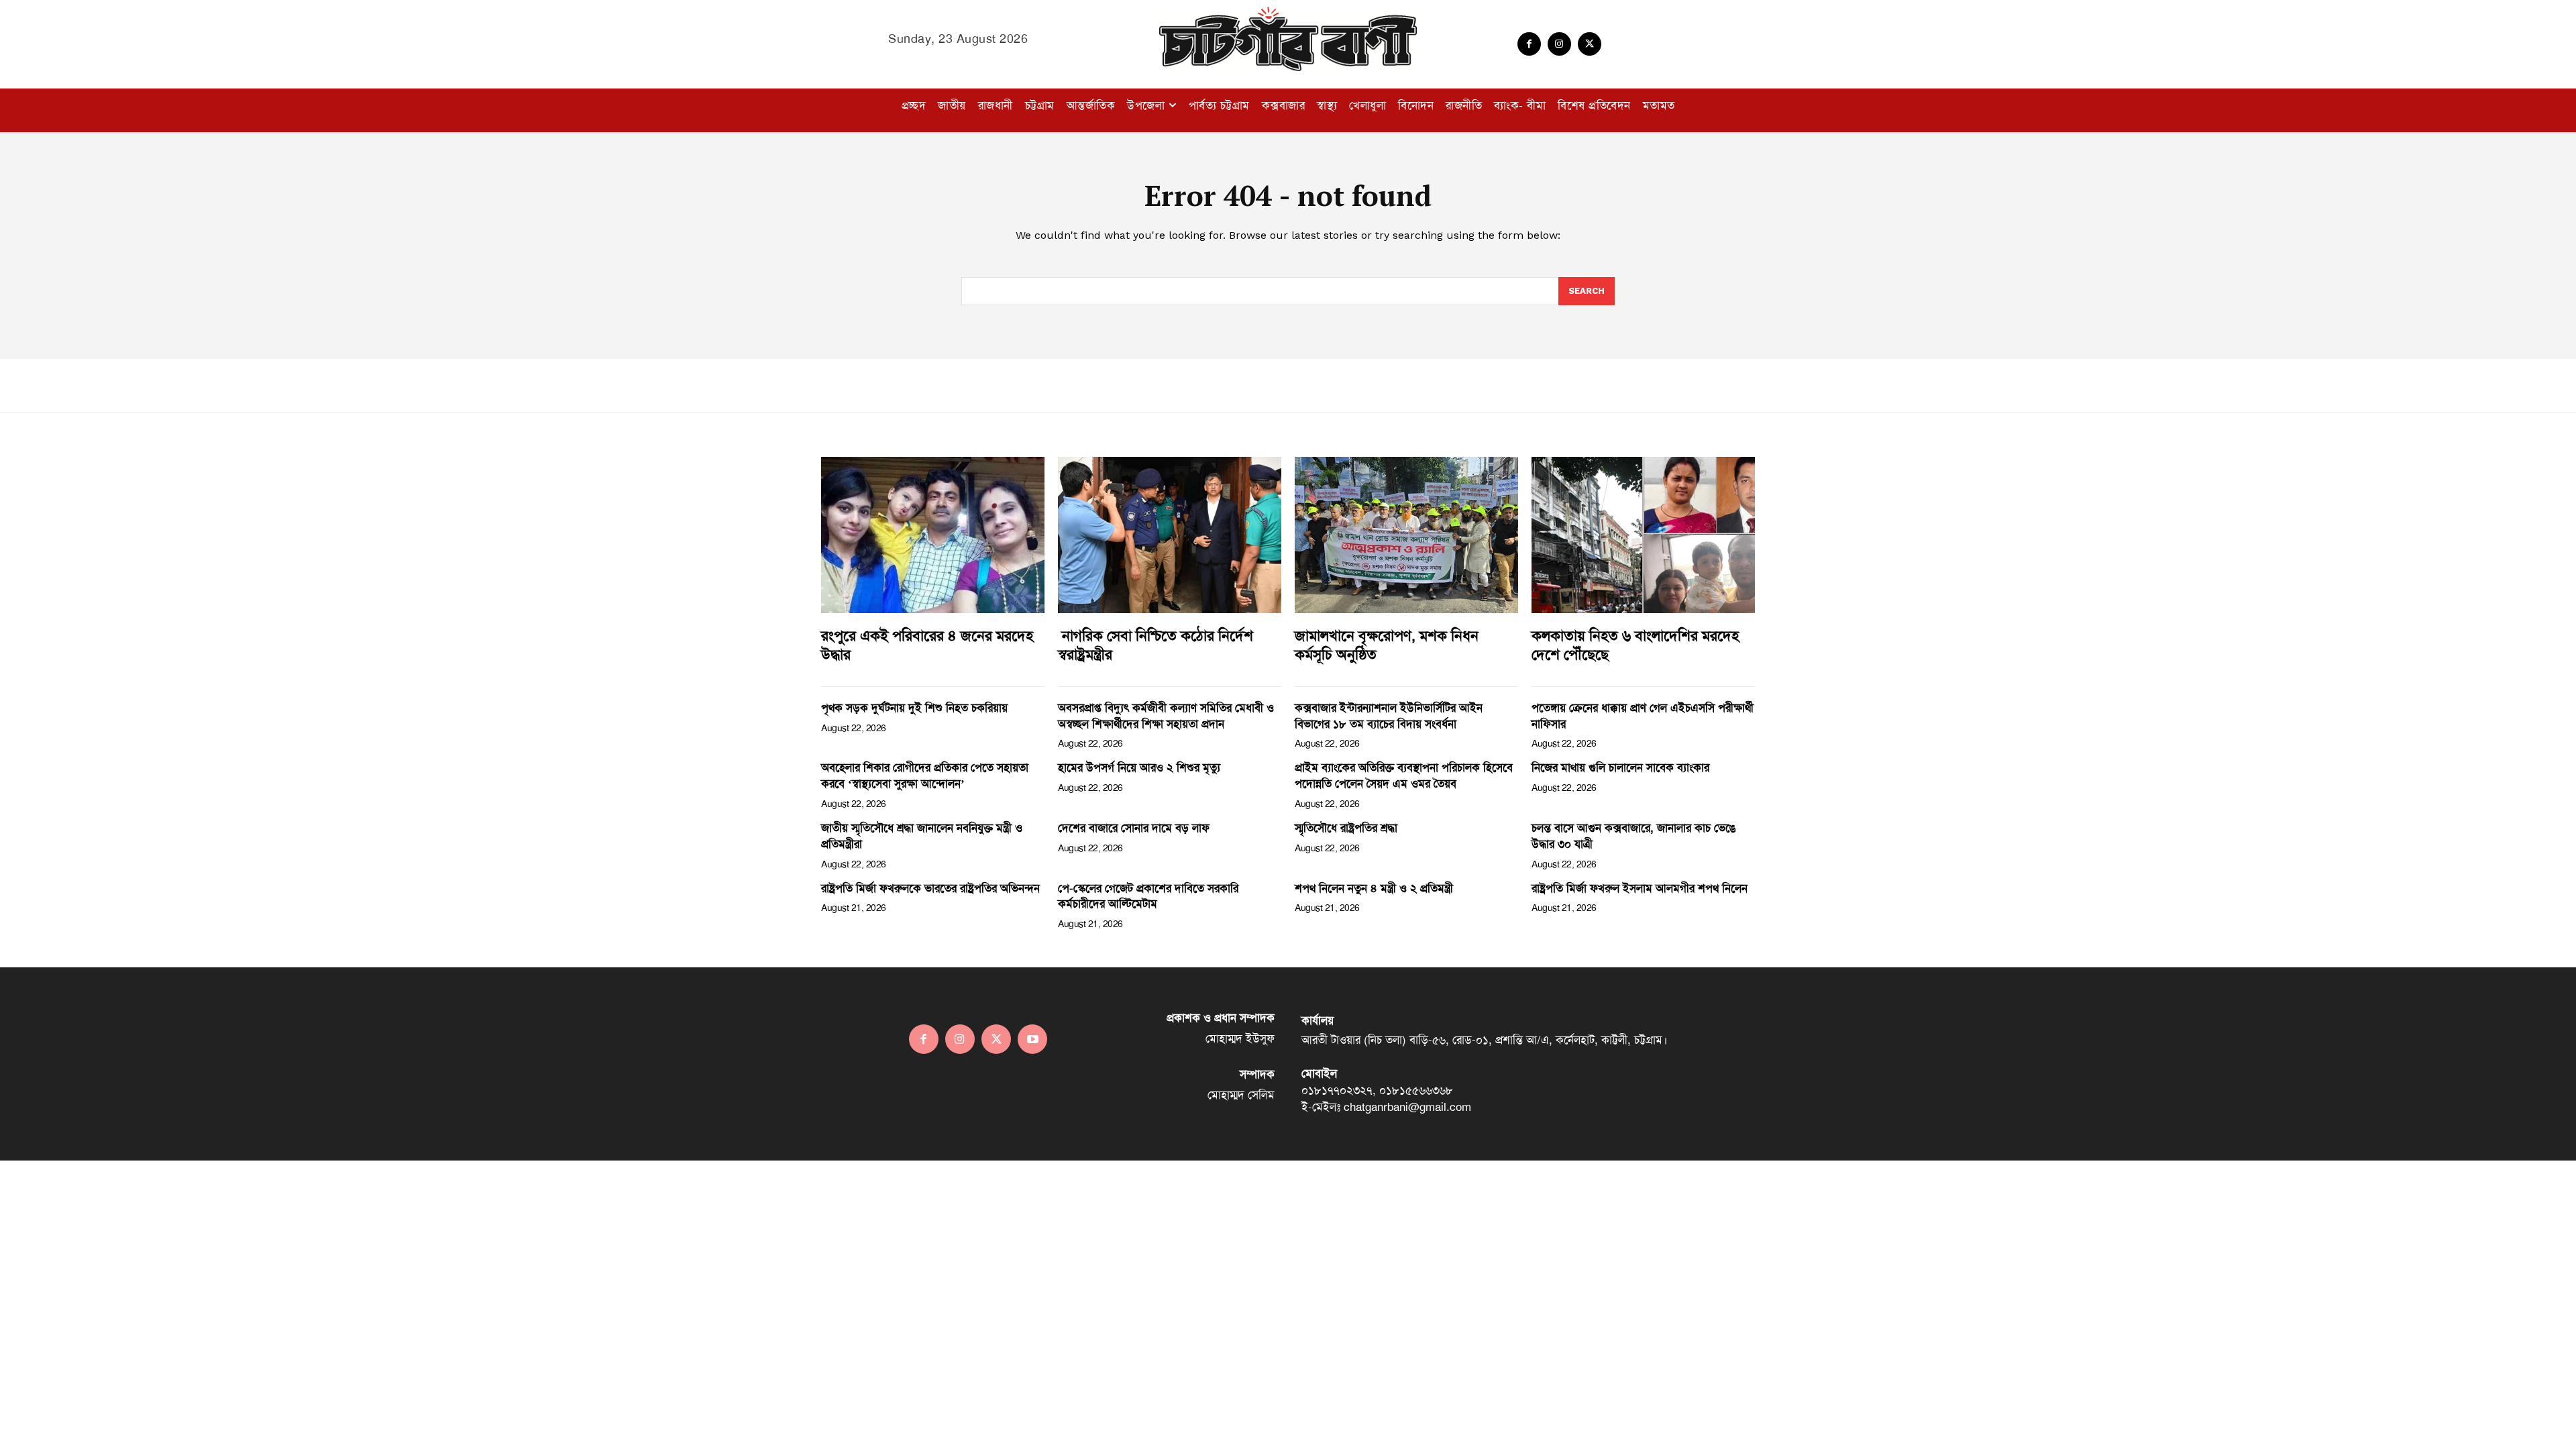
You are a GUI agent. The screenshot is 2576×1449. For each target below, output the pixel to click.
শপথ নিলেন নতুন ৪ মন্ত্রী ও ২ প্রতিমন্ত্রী (1374, 888)
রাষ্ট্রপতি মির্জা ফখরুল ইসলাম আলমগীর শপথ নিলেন (1640, 888)
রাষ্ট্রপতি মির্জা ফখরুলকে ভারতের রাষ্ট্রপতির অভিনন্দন (930, 888)
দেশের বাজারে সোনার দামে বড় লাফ (1134, 828)
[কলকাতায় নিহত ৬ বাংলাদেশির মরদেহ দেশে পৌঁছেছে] (1643, 535)
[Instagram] (1559, 44)
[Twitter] (1590, 44)
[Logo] (1288, 39)
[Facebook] (1529, 44)
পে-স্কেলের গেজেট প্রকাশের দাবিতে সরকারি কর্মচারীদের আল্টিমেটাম (1148, 896)
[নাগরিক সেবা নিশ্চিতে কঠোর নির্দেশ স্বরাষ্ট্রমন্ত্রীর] (1170, 535)
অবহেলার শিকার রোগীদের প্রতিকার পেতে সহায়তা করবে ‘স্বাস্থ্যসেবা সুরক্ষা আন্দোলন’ (925, 775)
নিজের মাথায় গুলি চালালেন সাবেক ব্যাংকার (1620, 767)
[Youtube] (1032, 1039)
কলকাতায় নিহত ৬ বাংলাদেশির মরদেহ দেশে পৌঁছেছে (1635, 646)
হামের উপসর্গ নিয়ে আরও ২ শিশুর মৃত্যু (1139, 767)
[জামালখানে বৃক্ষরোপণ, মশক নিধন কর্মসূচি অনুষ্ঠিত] (1406, 535)
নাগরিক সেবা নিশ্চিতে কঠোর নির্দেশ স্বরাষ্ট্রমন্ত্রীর (1156, 646)
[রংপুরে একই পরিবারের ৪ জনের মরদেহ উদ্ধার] (933, 535)
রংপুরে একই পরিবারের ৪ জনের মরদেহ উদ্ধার (927, 646)
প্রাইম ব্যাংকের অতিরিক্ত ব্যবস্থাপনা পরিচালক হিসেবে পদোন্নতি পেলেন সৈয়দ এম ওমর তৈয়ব (1404, 775)
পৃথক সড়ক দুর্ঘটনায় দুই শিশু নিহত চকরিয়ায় (914, 708)
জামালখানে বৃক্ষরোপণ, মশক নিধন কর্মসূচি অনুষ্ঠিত (1387, 646)
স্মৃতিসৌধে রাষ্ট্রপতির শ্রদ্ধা (1346, 828)
